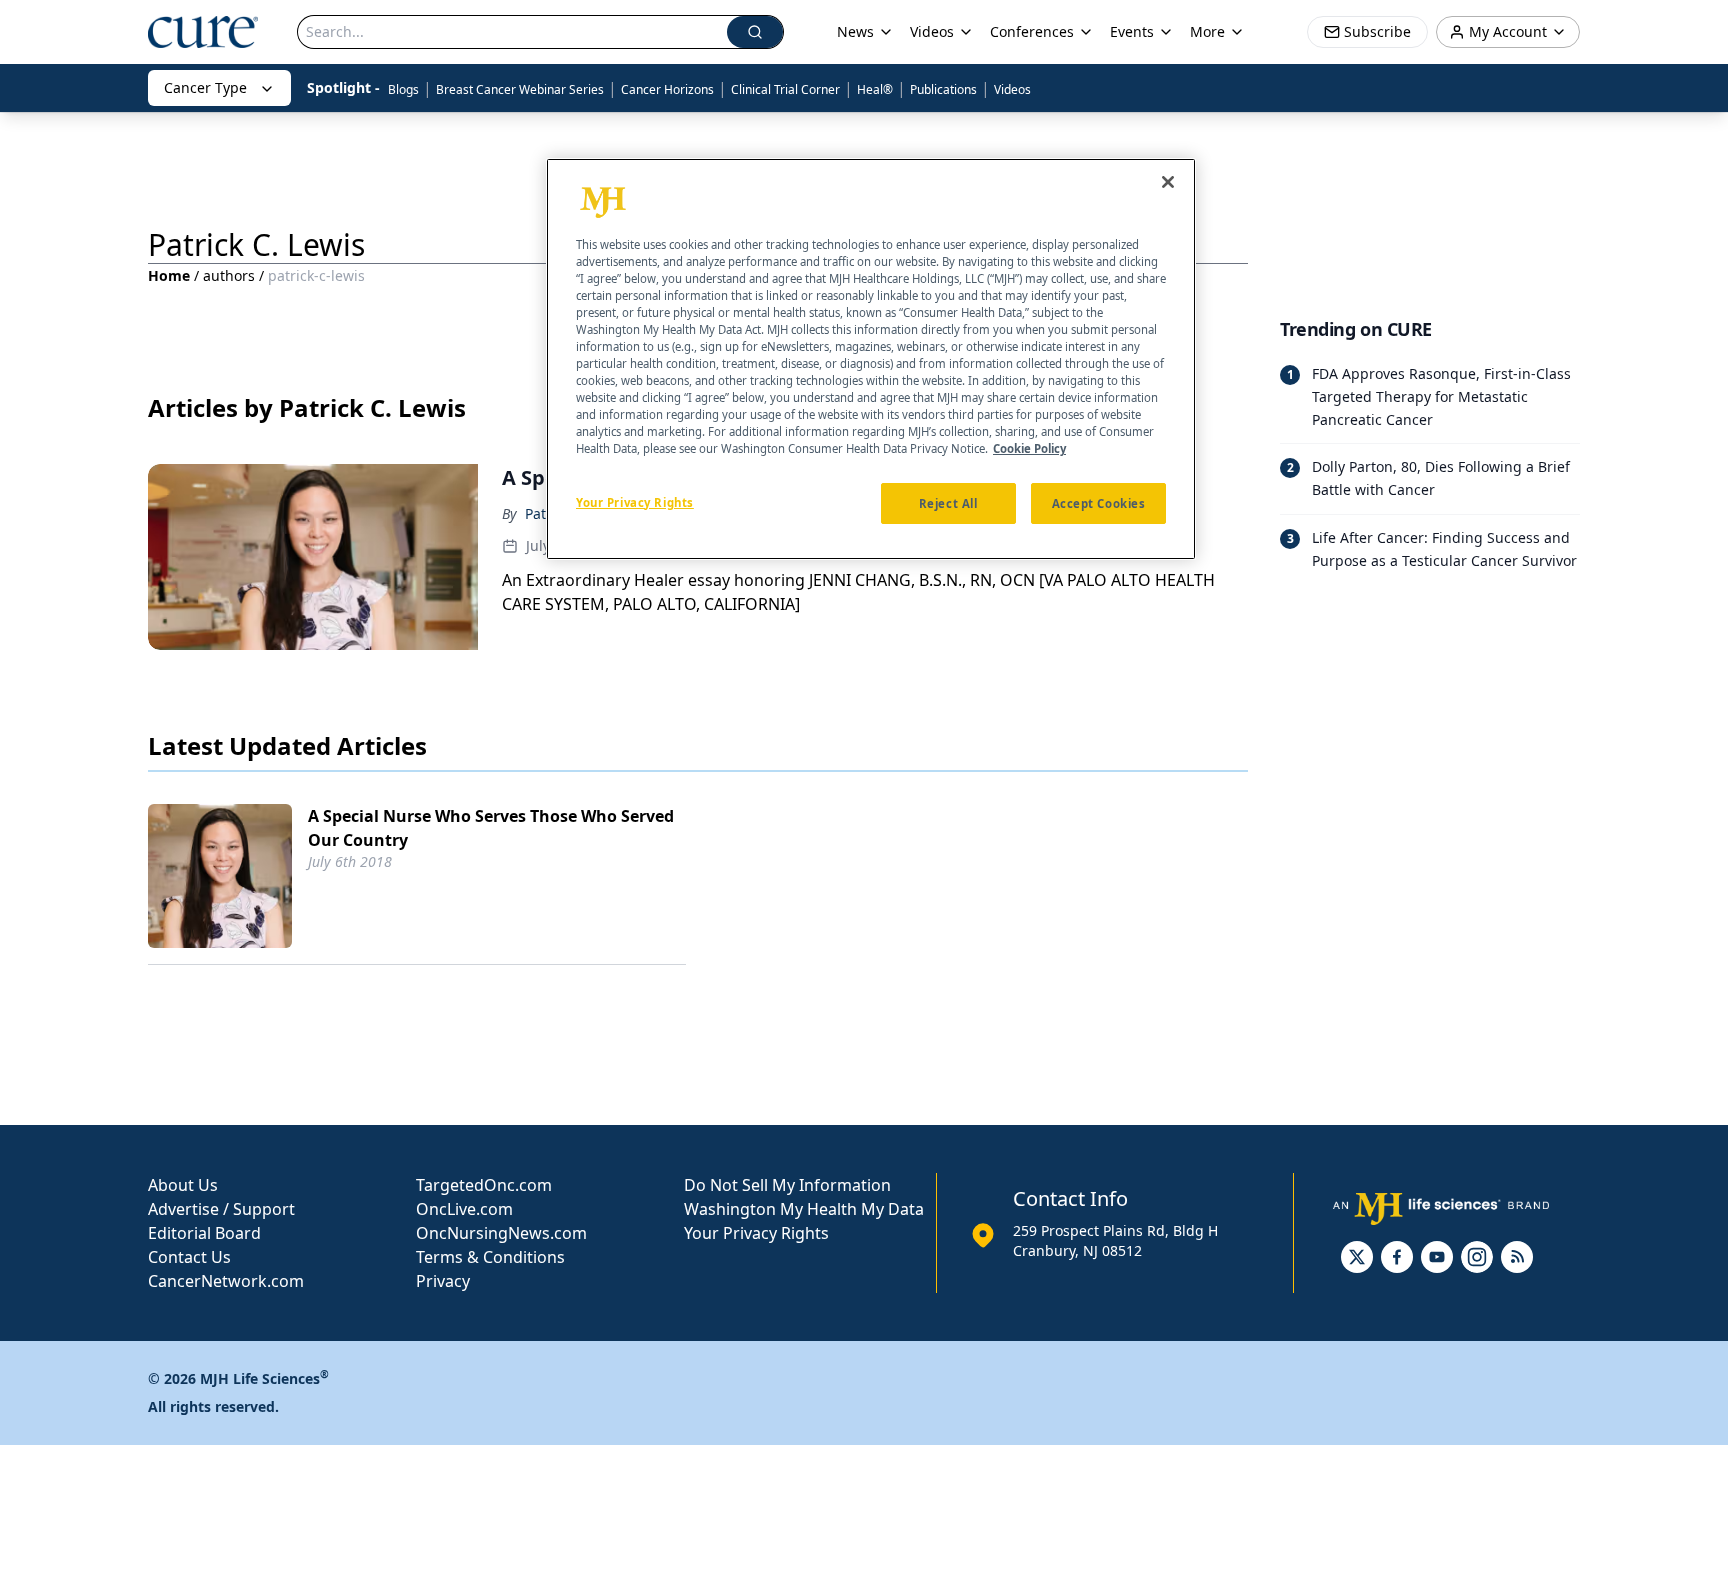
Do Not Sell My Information (787, 1185)
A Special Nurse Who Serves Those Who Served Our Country (491, 828)
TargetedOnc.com (484, 1185)
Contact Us (189, 1257)
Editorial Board (204, 1233)
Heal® (875, 89)
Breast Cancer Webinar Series (520, 89)
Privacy (443, 1281)
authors (229, 275)
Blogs (403, 89)
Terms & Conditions (490, 1257)
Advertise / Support (221, 1209)
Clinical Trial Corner (785, 89)
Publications (943, 89)
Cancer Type (205, 87)
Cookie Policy (1029, 449)
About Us (183, 1185)
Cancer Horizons (667, 89)
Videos (1012, 89)
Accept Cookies (1099, 503)
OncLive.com (464, 1209)
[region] (871, 359)
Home (169, 275)
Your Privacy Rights (756, 1233)
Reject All (948, 503)
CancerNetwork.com (226, 1281)
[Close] (1168, 182)
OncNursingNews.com (501, 1233)
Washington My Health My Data (804, 1209)
